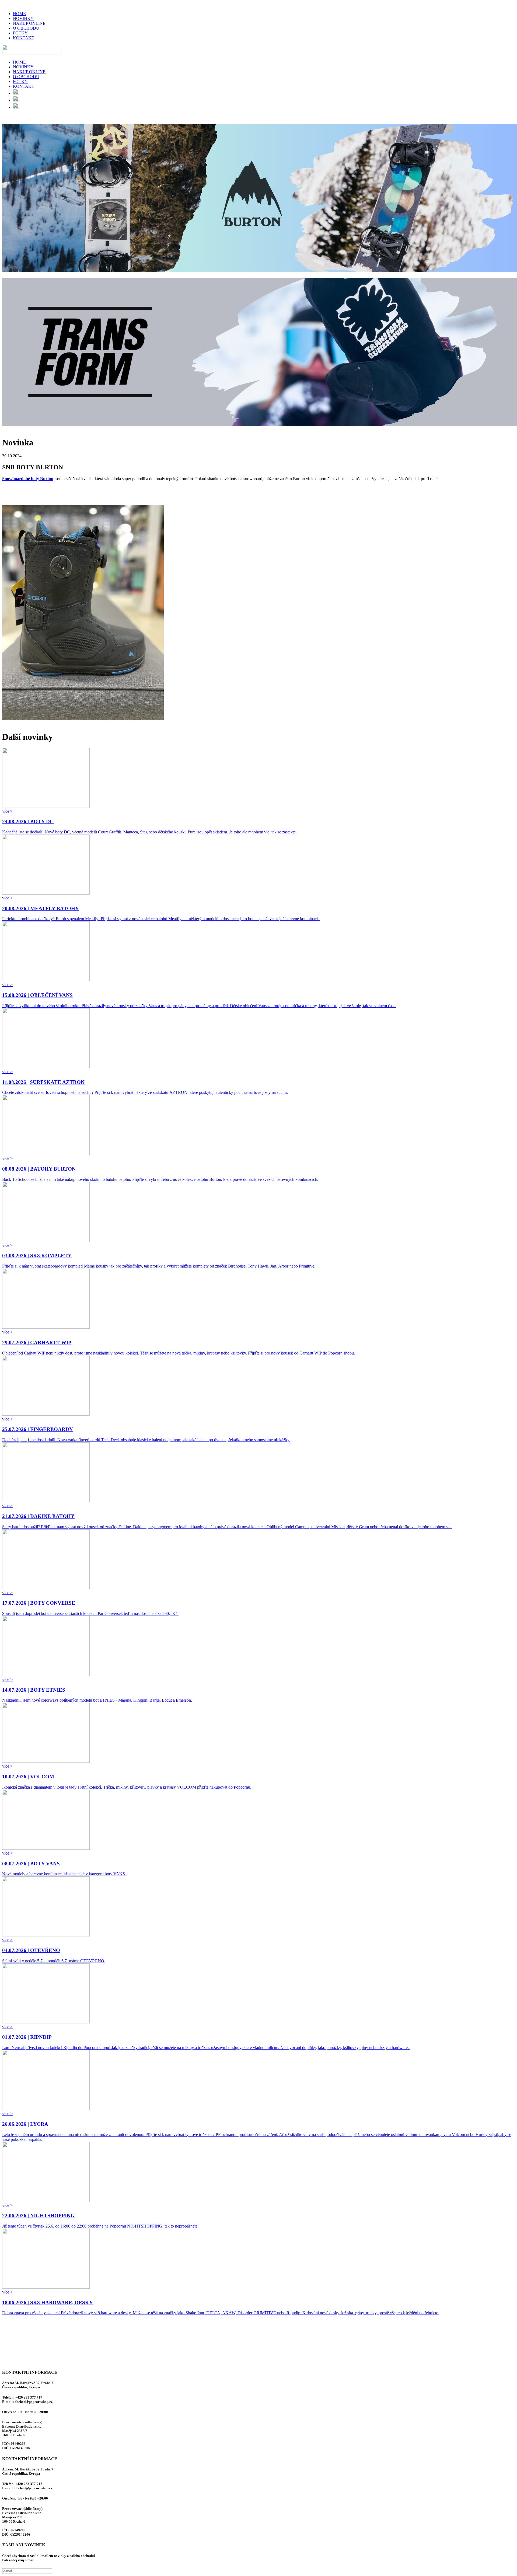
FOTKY (20, 33)
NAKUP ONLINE (29, 23)
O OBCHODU (26, 28)
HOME (19, 14)
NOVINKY (23, 18)
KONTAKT (24, 38)
